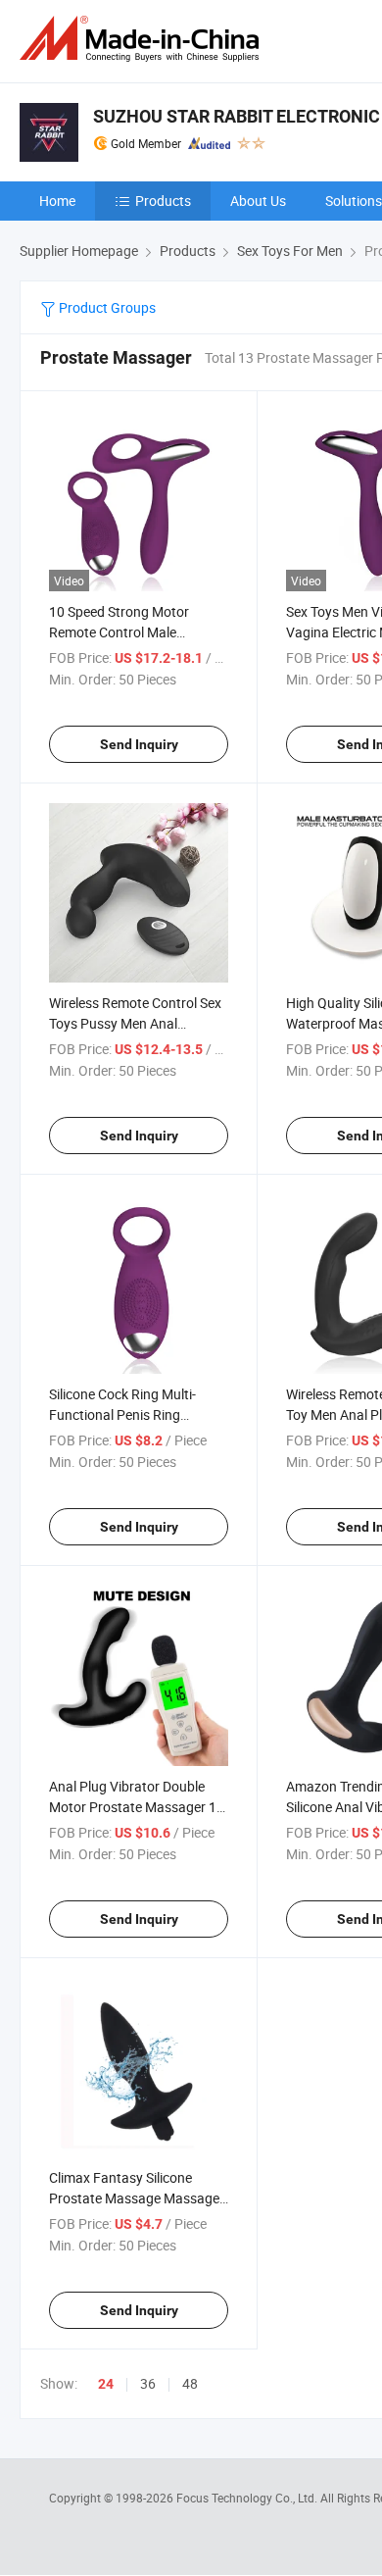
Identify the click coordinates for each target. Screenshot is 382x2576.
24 (106, 2384)
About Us (258, 201)
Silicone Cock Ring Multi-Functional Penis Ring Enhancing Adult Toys (122, 1414)
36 (148, 2383)
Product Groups (106, 307)
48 (190, 2383)
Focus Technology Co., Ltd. (248, 2498)
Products (163, 201)
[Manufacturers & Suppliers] (143, 39)
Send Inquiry (139, 744)
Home (57, 201)
